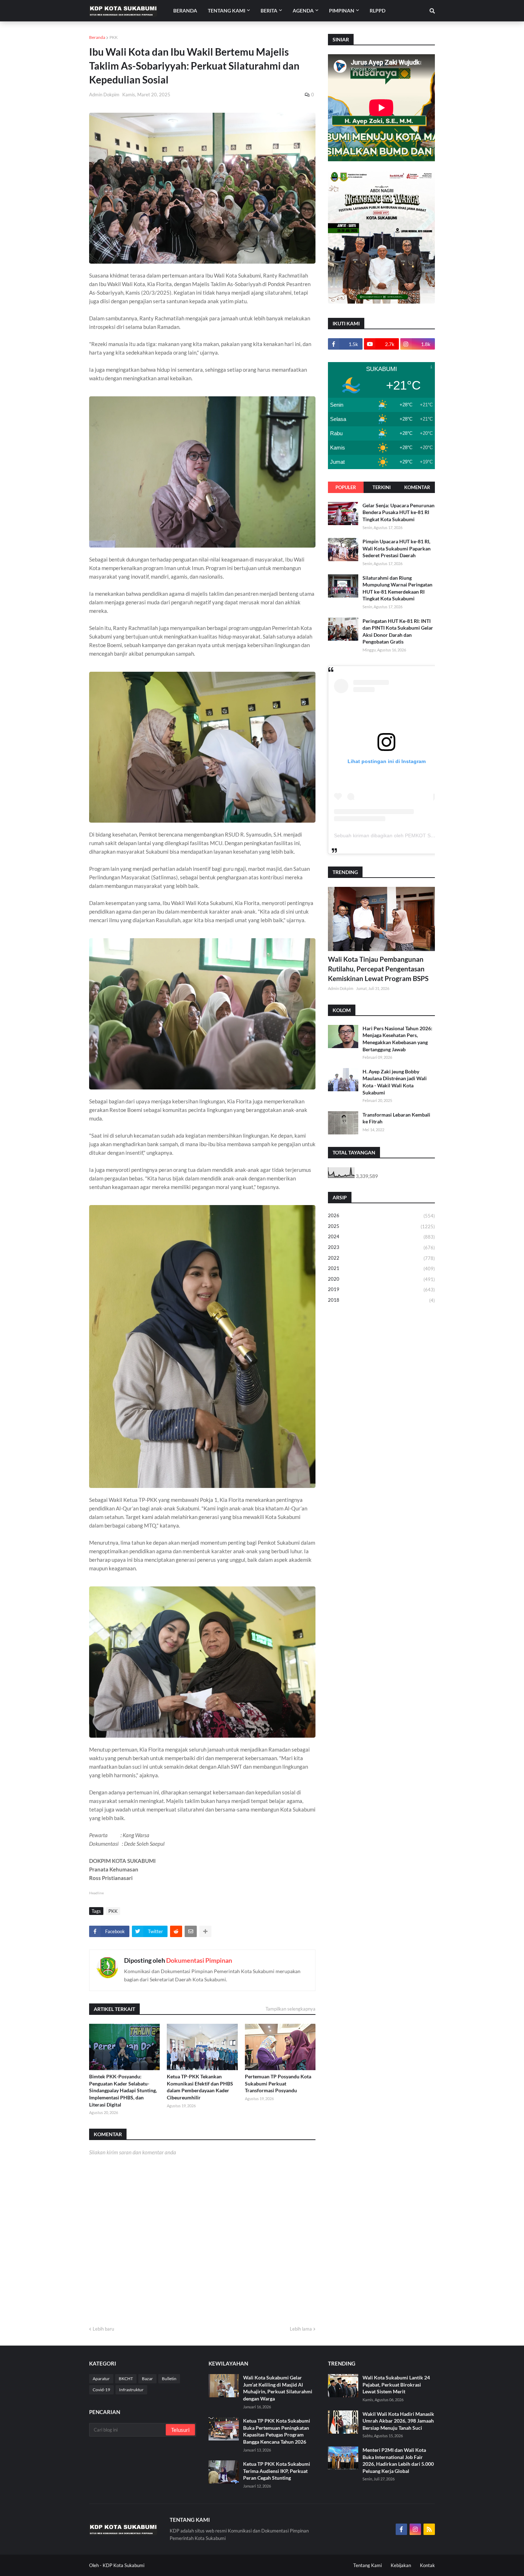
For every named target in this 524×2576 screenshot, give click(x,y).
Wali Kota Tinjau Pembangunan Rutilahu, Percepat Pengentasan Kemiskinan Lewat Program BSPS (378, 969)
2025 (381, 1226)
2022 (381, 1258)
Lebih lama (301, 2329)
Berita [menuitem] (269, 11)
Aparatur (101, 2379)
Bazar (147, 2379)
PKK (114, 37)
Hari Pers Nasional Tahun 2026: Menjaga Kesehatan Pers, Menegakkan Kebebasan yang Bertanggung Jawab (397, 1039)
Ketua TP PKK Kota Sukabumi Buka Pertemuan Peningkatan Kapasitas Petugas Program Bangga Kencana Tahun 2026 (277, 2431)
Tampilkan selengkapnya (291, 2009)
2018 (381, 1300)
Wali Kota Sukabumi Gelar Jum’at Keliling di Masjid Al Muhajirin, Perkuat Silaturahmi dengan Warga (278, 2388)
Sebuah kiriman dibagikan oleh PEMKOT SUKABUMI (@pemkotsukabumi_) (419, 835)
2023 (381, 1247)
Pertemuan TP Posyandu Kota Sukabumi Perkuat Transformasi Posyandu (278, 2083)
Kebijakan (401, 2565)
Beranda (97, 37)
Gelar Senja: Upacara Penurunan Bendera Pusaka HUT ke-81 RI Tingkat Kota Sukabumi (399, 512)
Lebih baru (103, 2329)
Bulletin (169, 2379)
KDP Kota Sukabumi (124, 2565)
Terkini (382, 487)
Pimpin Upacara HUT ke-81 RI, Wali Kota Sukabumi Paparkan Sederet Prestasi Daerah (397, 548)
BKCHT (126, 2379)
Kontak (427, 2565)
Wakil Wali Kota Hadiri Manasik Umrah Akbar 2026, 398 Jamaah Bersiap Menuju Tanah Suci (398, 2421)
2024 (381, 1237)
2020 (381, 1279)
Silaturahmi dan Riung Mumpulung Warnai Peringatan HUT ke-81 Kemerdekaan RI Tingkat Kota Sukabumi (397, 588)
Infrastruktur (131, 2390)
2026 (381, 1216)
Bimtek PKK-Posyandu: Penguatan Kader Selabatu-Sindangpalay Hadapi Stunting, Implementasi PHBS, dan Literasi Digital (123, 2090)
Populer (346, 487)
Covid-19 (101, 2390)
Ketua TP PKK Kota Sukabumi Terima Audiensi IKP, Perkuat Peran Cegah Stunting (277, 2471)
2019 (381, 1289)
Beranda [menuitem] (185, 11)
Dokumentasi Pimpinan (199, 1960)
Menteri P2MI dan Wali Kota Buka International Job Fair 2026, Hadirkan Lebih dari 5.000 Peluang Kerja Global (398, 2460)
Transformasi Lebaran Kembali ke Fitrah (396, 1118)
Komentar (417, 487)
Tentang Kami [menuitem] (227, 11)
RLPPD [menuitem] (377, 11)
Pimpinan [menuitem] (342, 11)
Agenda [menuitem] (303, 11)
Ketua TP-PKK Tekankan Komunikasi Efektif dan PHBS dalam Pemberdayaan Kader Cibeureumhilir (200, 2087)
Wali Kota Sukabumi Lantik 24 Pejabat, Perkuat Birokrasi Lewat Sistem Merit (396, 2384)
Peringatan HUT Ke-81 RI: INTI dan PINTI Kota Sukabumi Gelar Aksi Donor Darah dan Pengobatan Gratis (398, 631)
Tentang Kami (368, 2565)
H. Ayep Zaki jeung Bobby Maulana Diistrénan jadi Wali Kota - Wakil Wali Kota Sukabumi (395, 1082)
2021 (381, 1268)
